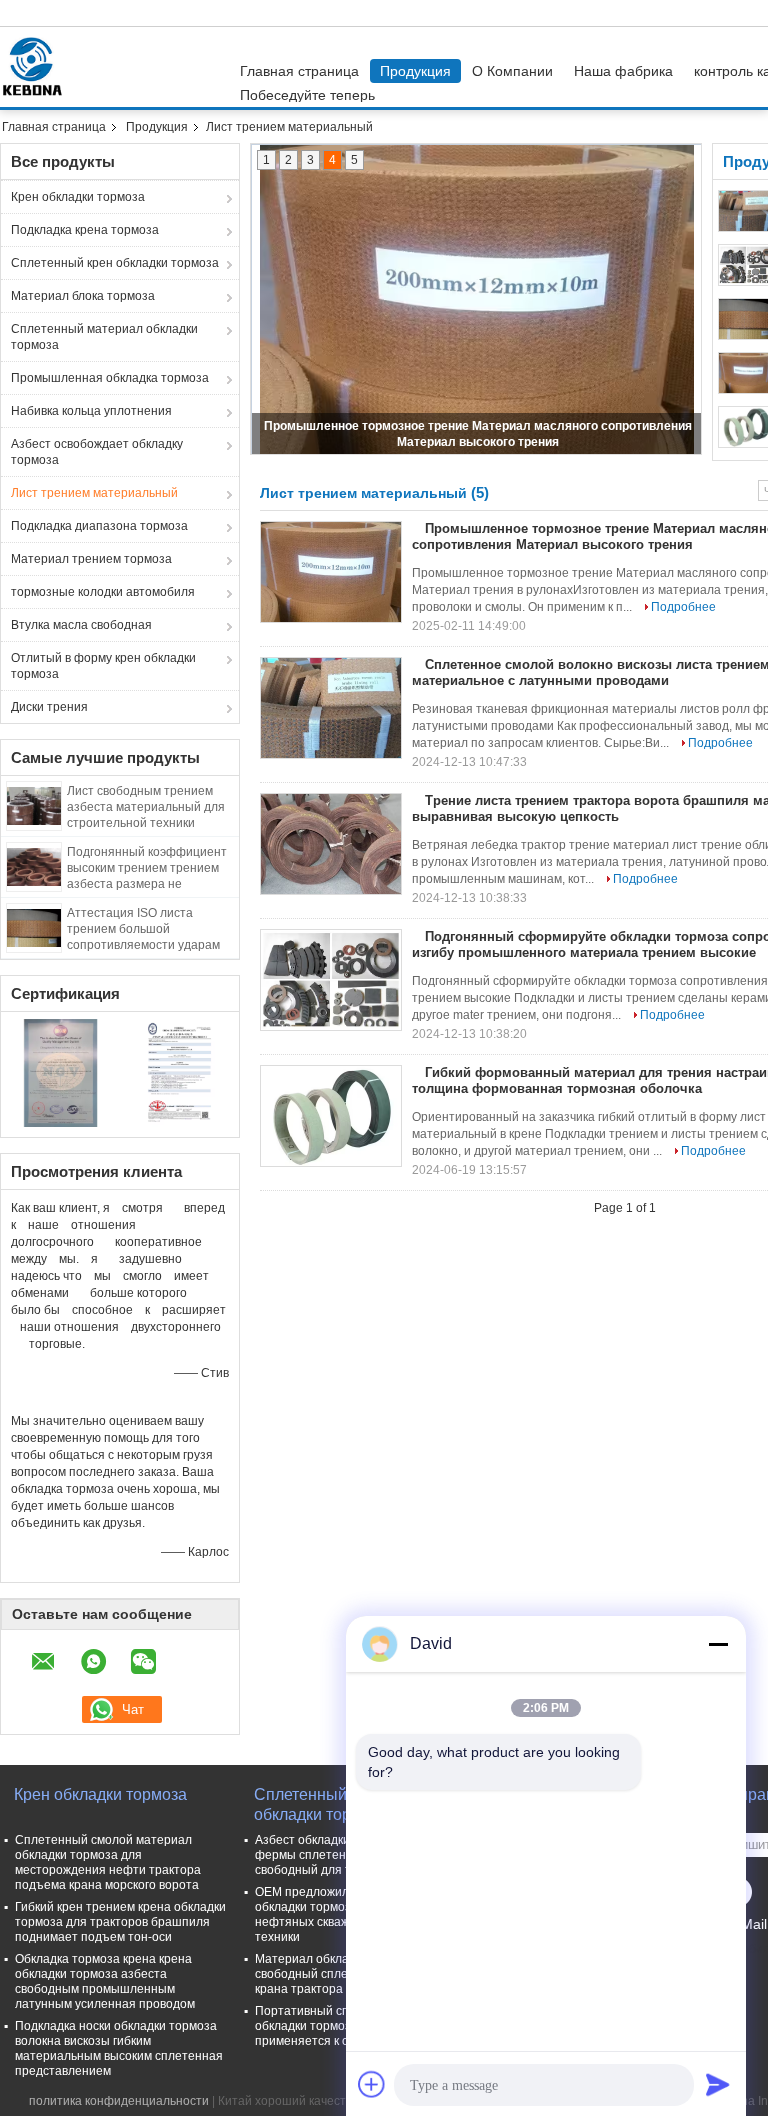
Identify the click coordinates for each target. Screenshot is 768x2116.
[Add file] (372, 2084)
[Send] (718, 2084)
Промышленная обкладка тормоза (110, 378)
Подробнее (683, 607)
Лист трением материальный (94, 493)
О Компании (512, 71)
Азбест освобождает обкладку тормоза (97, 452)
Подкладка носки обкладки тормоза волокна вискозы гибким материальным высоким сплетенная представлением (119, 2048)
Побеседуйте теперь (307, 95)
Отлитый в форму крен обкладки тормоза (103, 666)
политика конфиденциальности (119, 2101)
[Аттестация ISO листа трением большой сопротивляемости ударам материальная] (34, 927)
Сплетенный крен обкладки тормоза (115, 263)
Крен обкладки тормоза (78, 197)
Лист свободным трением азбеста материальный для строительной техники (146, 807)
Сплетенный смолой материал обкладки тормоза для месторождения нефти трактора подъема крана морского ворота (108, 1862)
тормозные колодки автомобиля (103, 592)
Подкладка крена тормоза (85, 230)
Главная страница (299, 71)
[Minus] (718, 1644)
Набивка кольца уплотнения (91, 411)
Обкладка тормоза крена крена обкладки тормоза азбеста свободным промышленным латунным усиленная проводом (105, 1981)
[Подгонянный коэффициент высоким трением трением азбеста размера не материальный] (34, 866)
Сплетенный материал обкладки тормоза (104, 337)
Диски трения (49, 707)
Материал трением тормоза (91, 559)
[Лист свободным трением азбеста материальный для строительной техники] (34, 805)
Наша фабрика (623, 71)
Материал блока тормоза (83, 296)
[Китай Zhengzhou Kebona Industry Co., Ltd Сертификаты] (60, 1072)
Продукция (415, 71)
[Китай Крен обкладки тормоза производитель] (37, 67)
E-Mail (747, 1924)
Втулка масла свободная (81, 625)
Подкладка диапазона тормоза (99, 526)
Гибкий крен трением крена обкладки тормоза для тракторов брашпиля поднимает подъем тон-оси (120, 1922)
